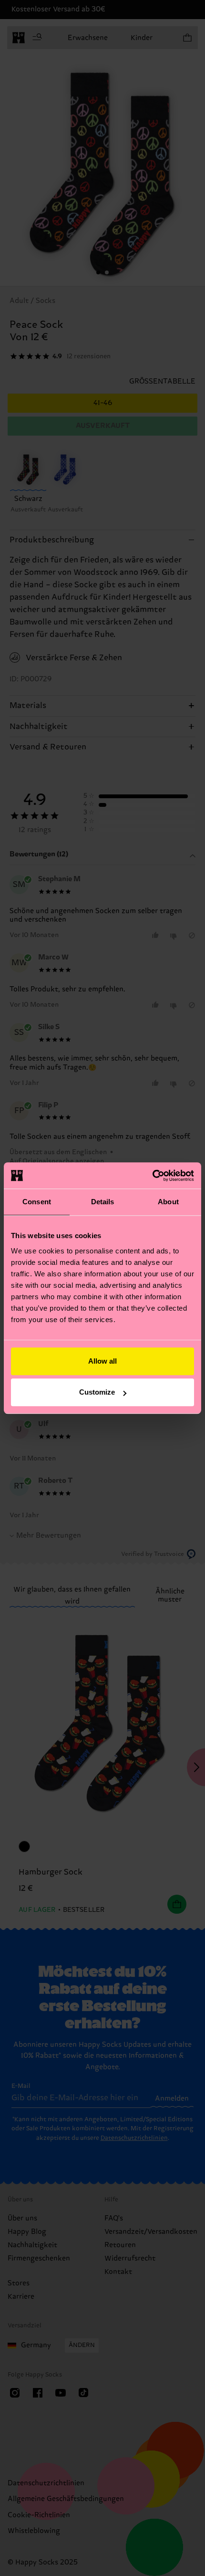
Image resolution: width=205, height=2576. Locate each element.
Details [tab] (103, 1202)
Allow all (102, 1361)
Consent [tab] (37, 1202)
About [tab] (168, 1202)
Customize (97, 1392)
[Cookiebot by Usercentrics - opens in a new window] (152, 1176)
